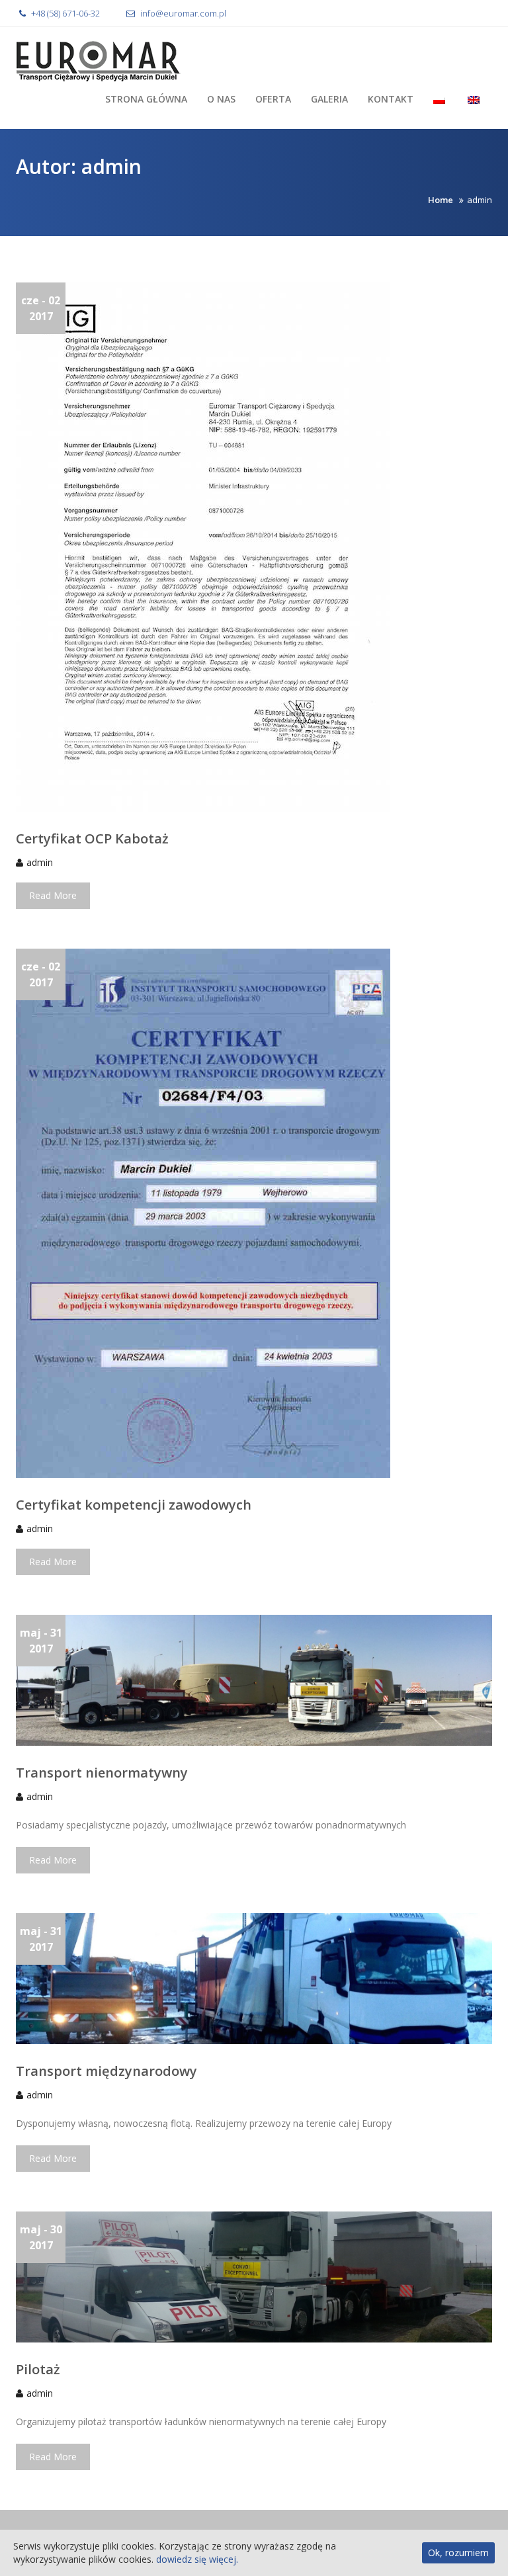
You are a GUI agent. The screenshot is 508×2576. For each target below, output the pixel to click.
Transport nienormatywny (102, 1773)
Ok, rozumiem (458, 2553)
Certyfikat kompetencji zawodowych (134, 1505)
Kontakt (391, 99)
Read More (53, 895)
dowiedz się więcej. (197, 2559)
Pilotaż (38, 2369)
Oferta (273, 99)
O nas (221, 99)
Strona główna (146, 99)
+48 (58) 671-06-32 (64, 13)
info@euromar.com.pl (182, 13)
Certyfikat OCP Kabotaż (92, 838)
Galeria (329, 99)
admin (40, 862)
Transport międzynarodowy (106, 2071)
